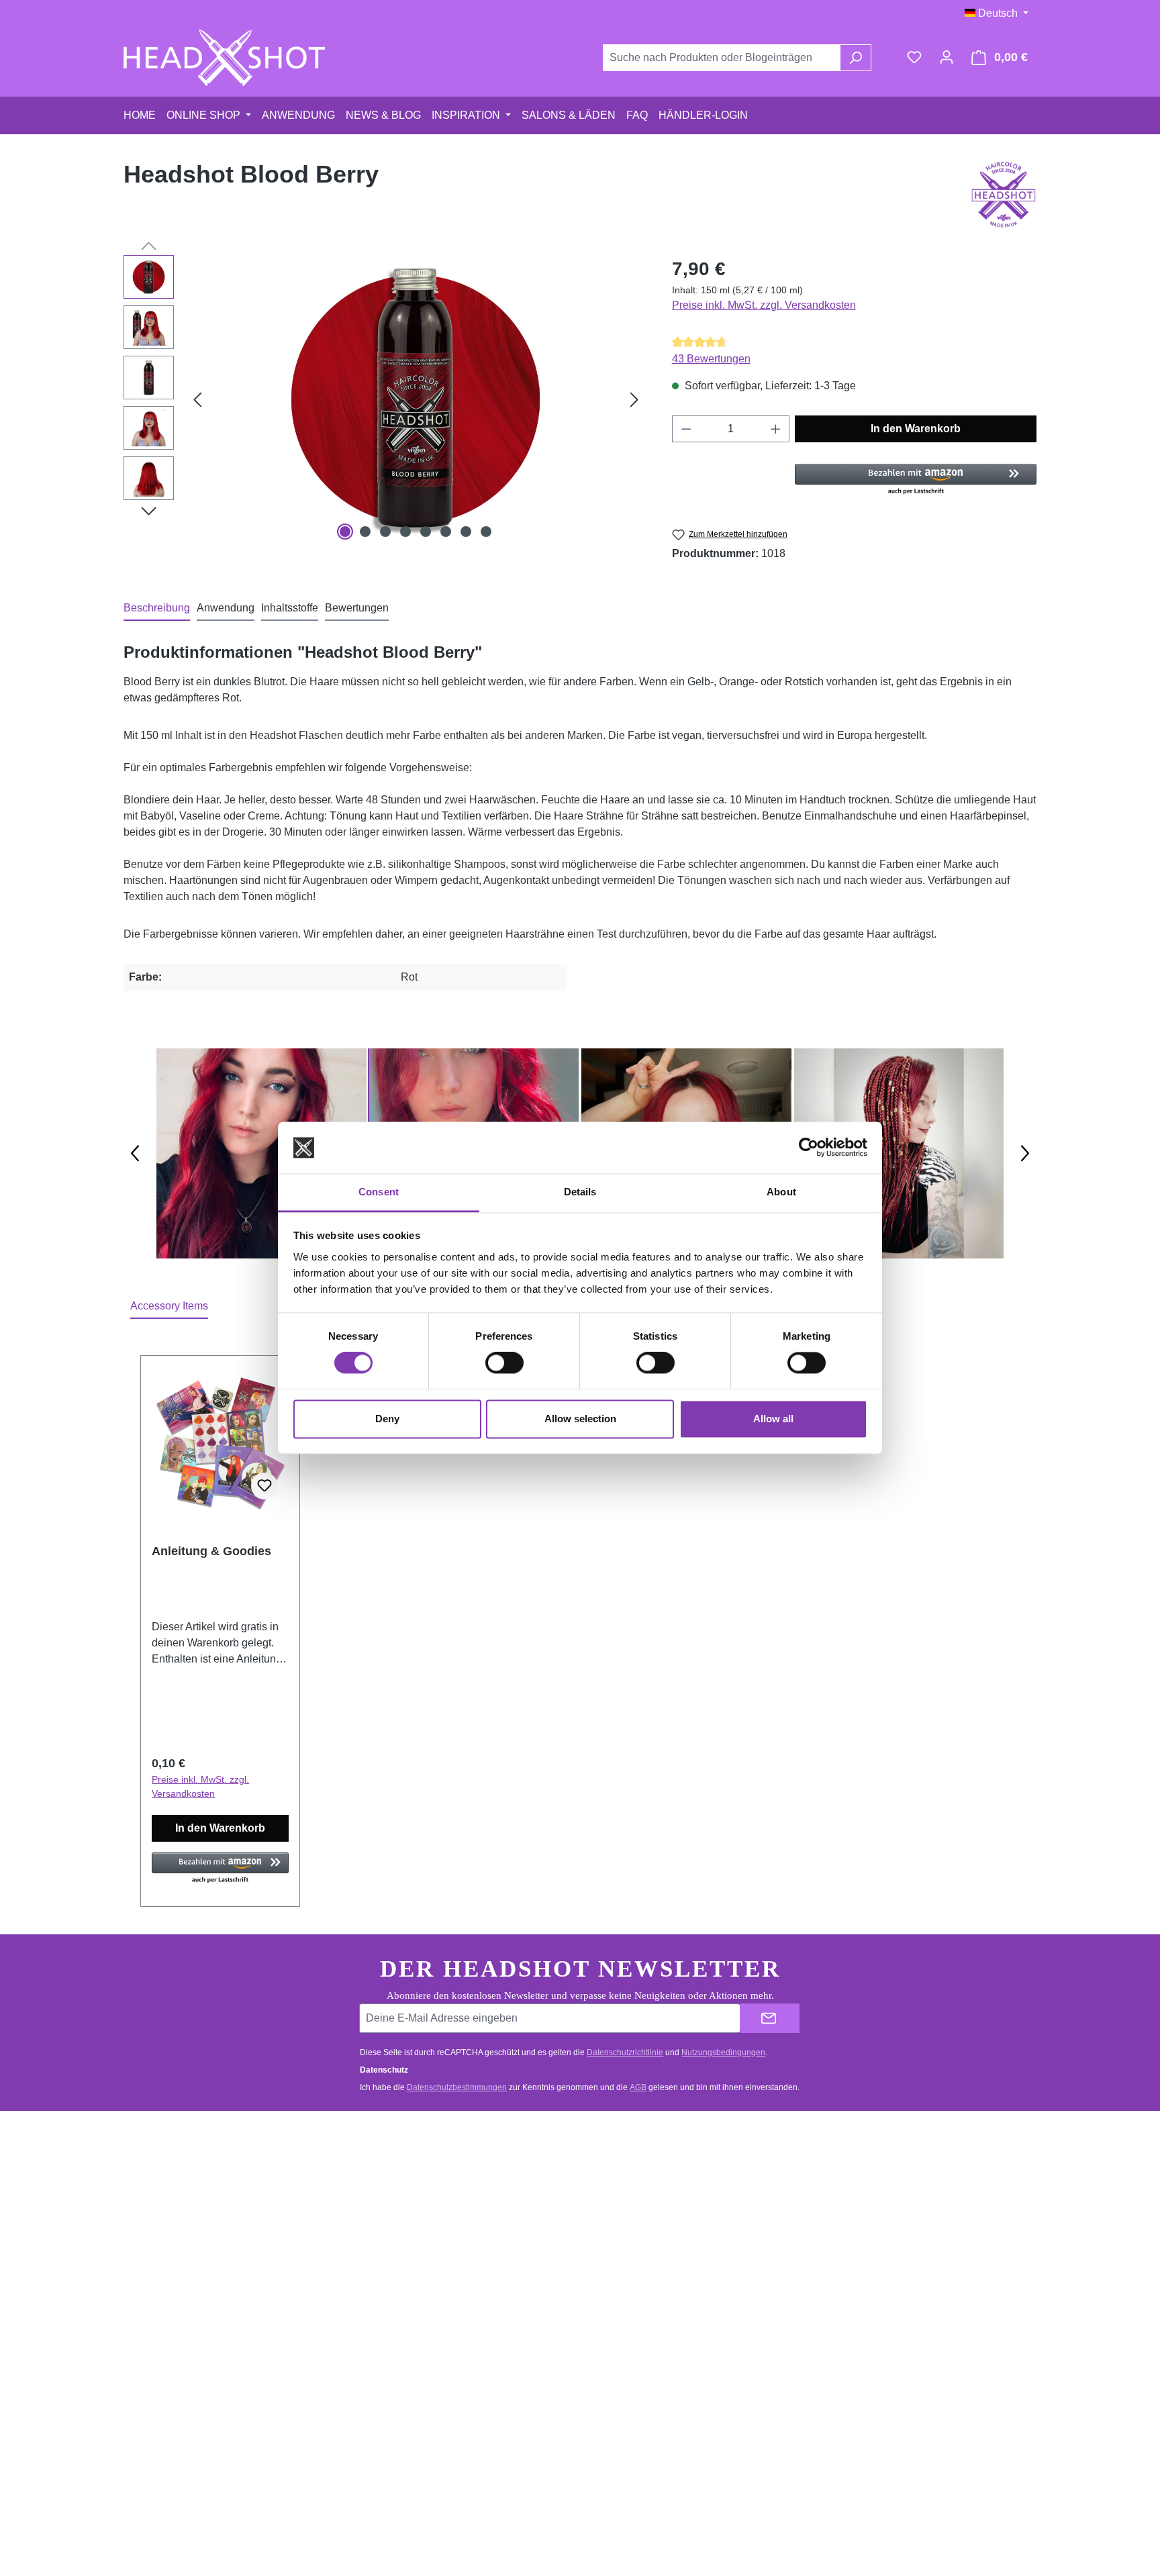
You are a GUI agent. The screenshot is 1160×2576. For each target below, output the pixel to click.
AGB (638, 2087)
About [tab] (781, 1192)
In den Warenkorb (916, 429)
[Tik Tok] (916, 2273)
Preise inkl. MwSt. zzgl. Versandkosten (764, 305)
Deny (387, 1419)
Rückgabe (396, 2229)
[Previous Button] (135, 1153)
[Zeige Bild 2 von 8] (365, 532)
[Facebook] (916, 2182)
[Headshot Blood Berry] (416, 399)
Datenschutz (637, 2280)
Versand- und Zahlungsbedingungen (452, 2203)
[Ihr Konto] (947, 57)
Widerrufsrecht (406, 2254)
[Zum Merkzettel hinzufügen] (264, 1486)
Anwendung (635, 2178)
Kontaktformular (200, 2239)
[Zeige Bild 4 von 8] (405, 532)
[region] (384, 399)
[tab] (157, 609)
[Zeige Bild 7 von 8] (466, 532)
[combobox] (722, 58)
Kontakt (391, 2178)
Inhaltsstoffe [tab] (290, 608)
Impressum (634, 2305)
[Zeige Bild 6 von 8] (446, 532)
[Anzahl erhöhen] (776, 429)
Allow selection (580, 1419)
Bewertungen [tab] (357, 608)
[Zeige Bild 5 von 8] (426, 532)
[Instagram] (916, 2228)
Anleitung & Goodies (211, 1551)
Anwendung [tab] (226, 608)
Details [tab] (580, 1192)
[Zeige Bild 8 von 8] (486, 532)
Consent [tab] (379, 1192)
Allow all (773, 1419)
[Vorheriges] (197, 399)
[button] (916, 480)
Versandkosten (545, 2526)
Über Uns (630, 2254)
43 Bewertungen (711, 359)
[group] (261, 1153)
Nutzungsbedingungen (723, 2052)
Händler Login (639, 2203)
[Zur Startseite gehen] (224, 58)
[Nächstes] (634, 399)
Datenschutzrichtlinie (625, 2052)
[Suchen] (856, 58)
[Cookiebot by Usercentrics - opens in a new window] (809, 1148)
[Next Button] (1025, 1153)
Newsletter (632, 2229)
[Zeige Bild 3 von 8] (385, 532)
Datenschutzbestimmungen (457, 2087)
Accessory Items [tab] (169, 1306)
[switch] (504, 1363)
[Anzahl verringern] (686, 429)
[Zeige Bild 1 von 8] (345, 532)
